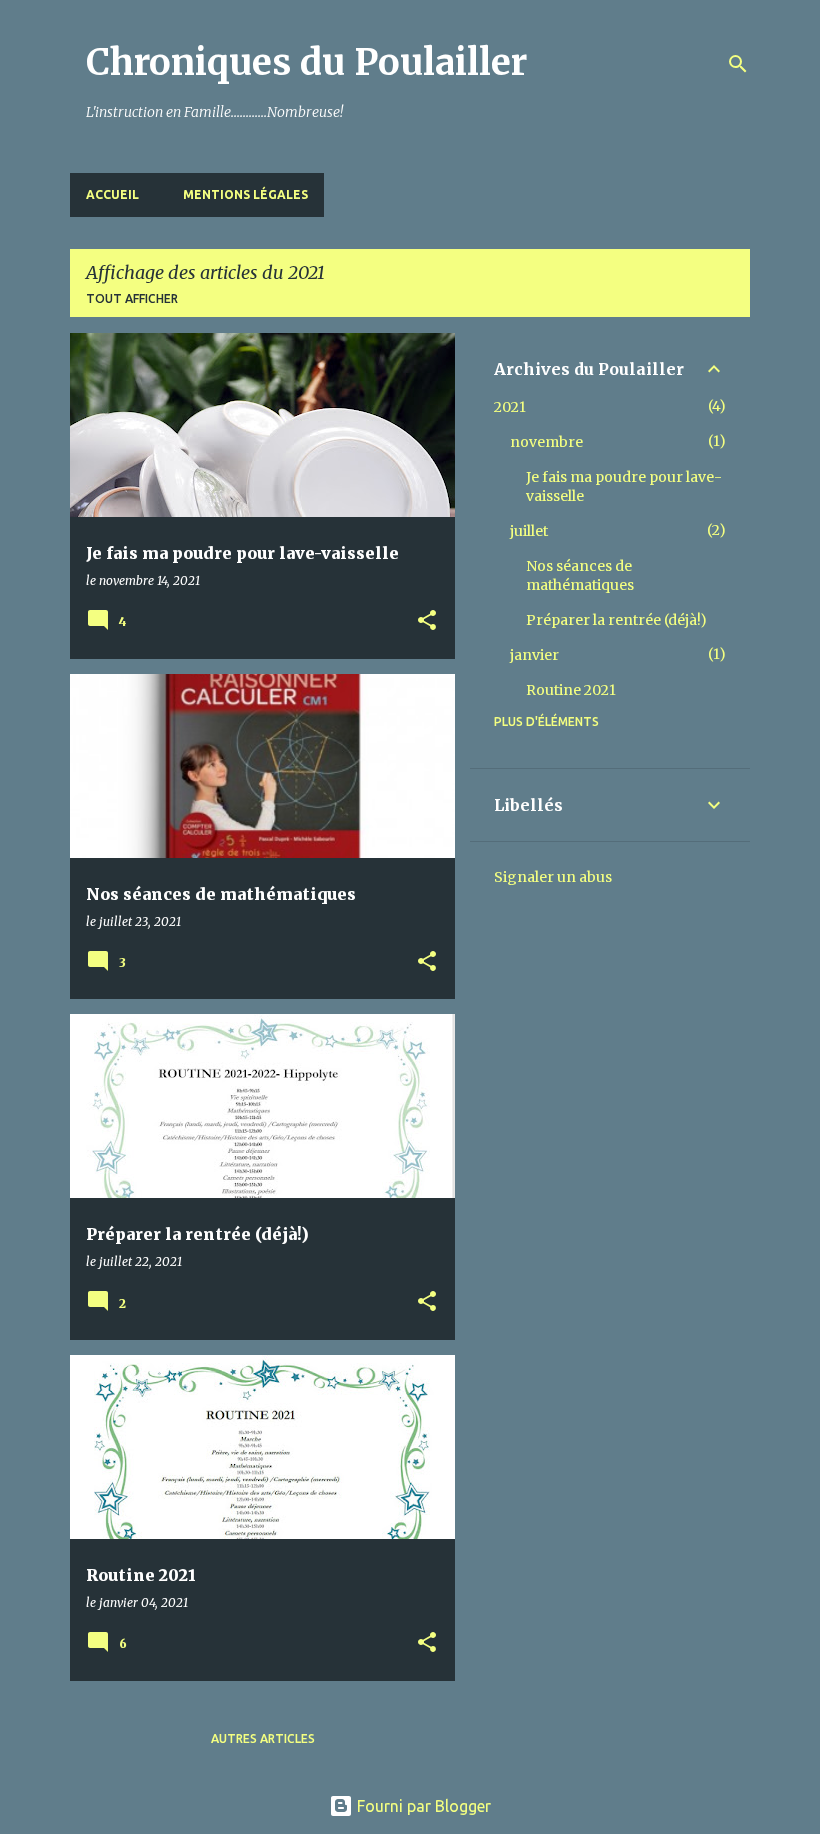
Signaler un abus (553, 877)
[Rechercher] (738, 64)
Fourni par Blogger (422, 1806)
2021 (510, 407)
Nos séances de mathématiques (580, 575)
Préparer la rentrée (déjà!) (616, 620)
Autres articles (263, 1738)
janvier (534, 655)
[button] (427, 621)
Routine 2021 (571, 690)
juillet (529, 531)
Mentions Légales (245, 194)
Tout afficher (132, 298)
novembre (546, 442)
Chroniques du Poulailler (306, 62)
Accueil (112, 194)
